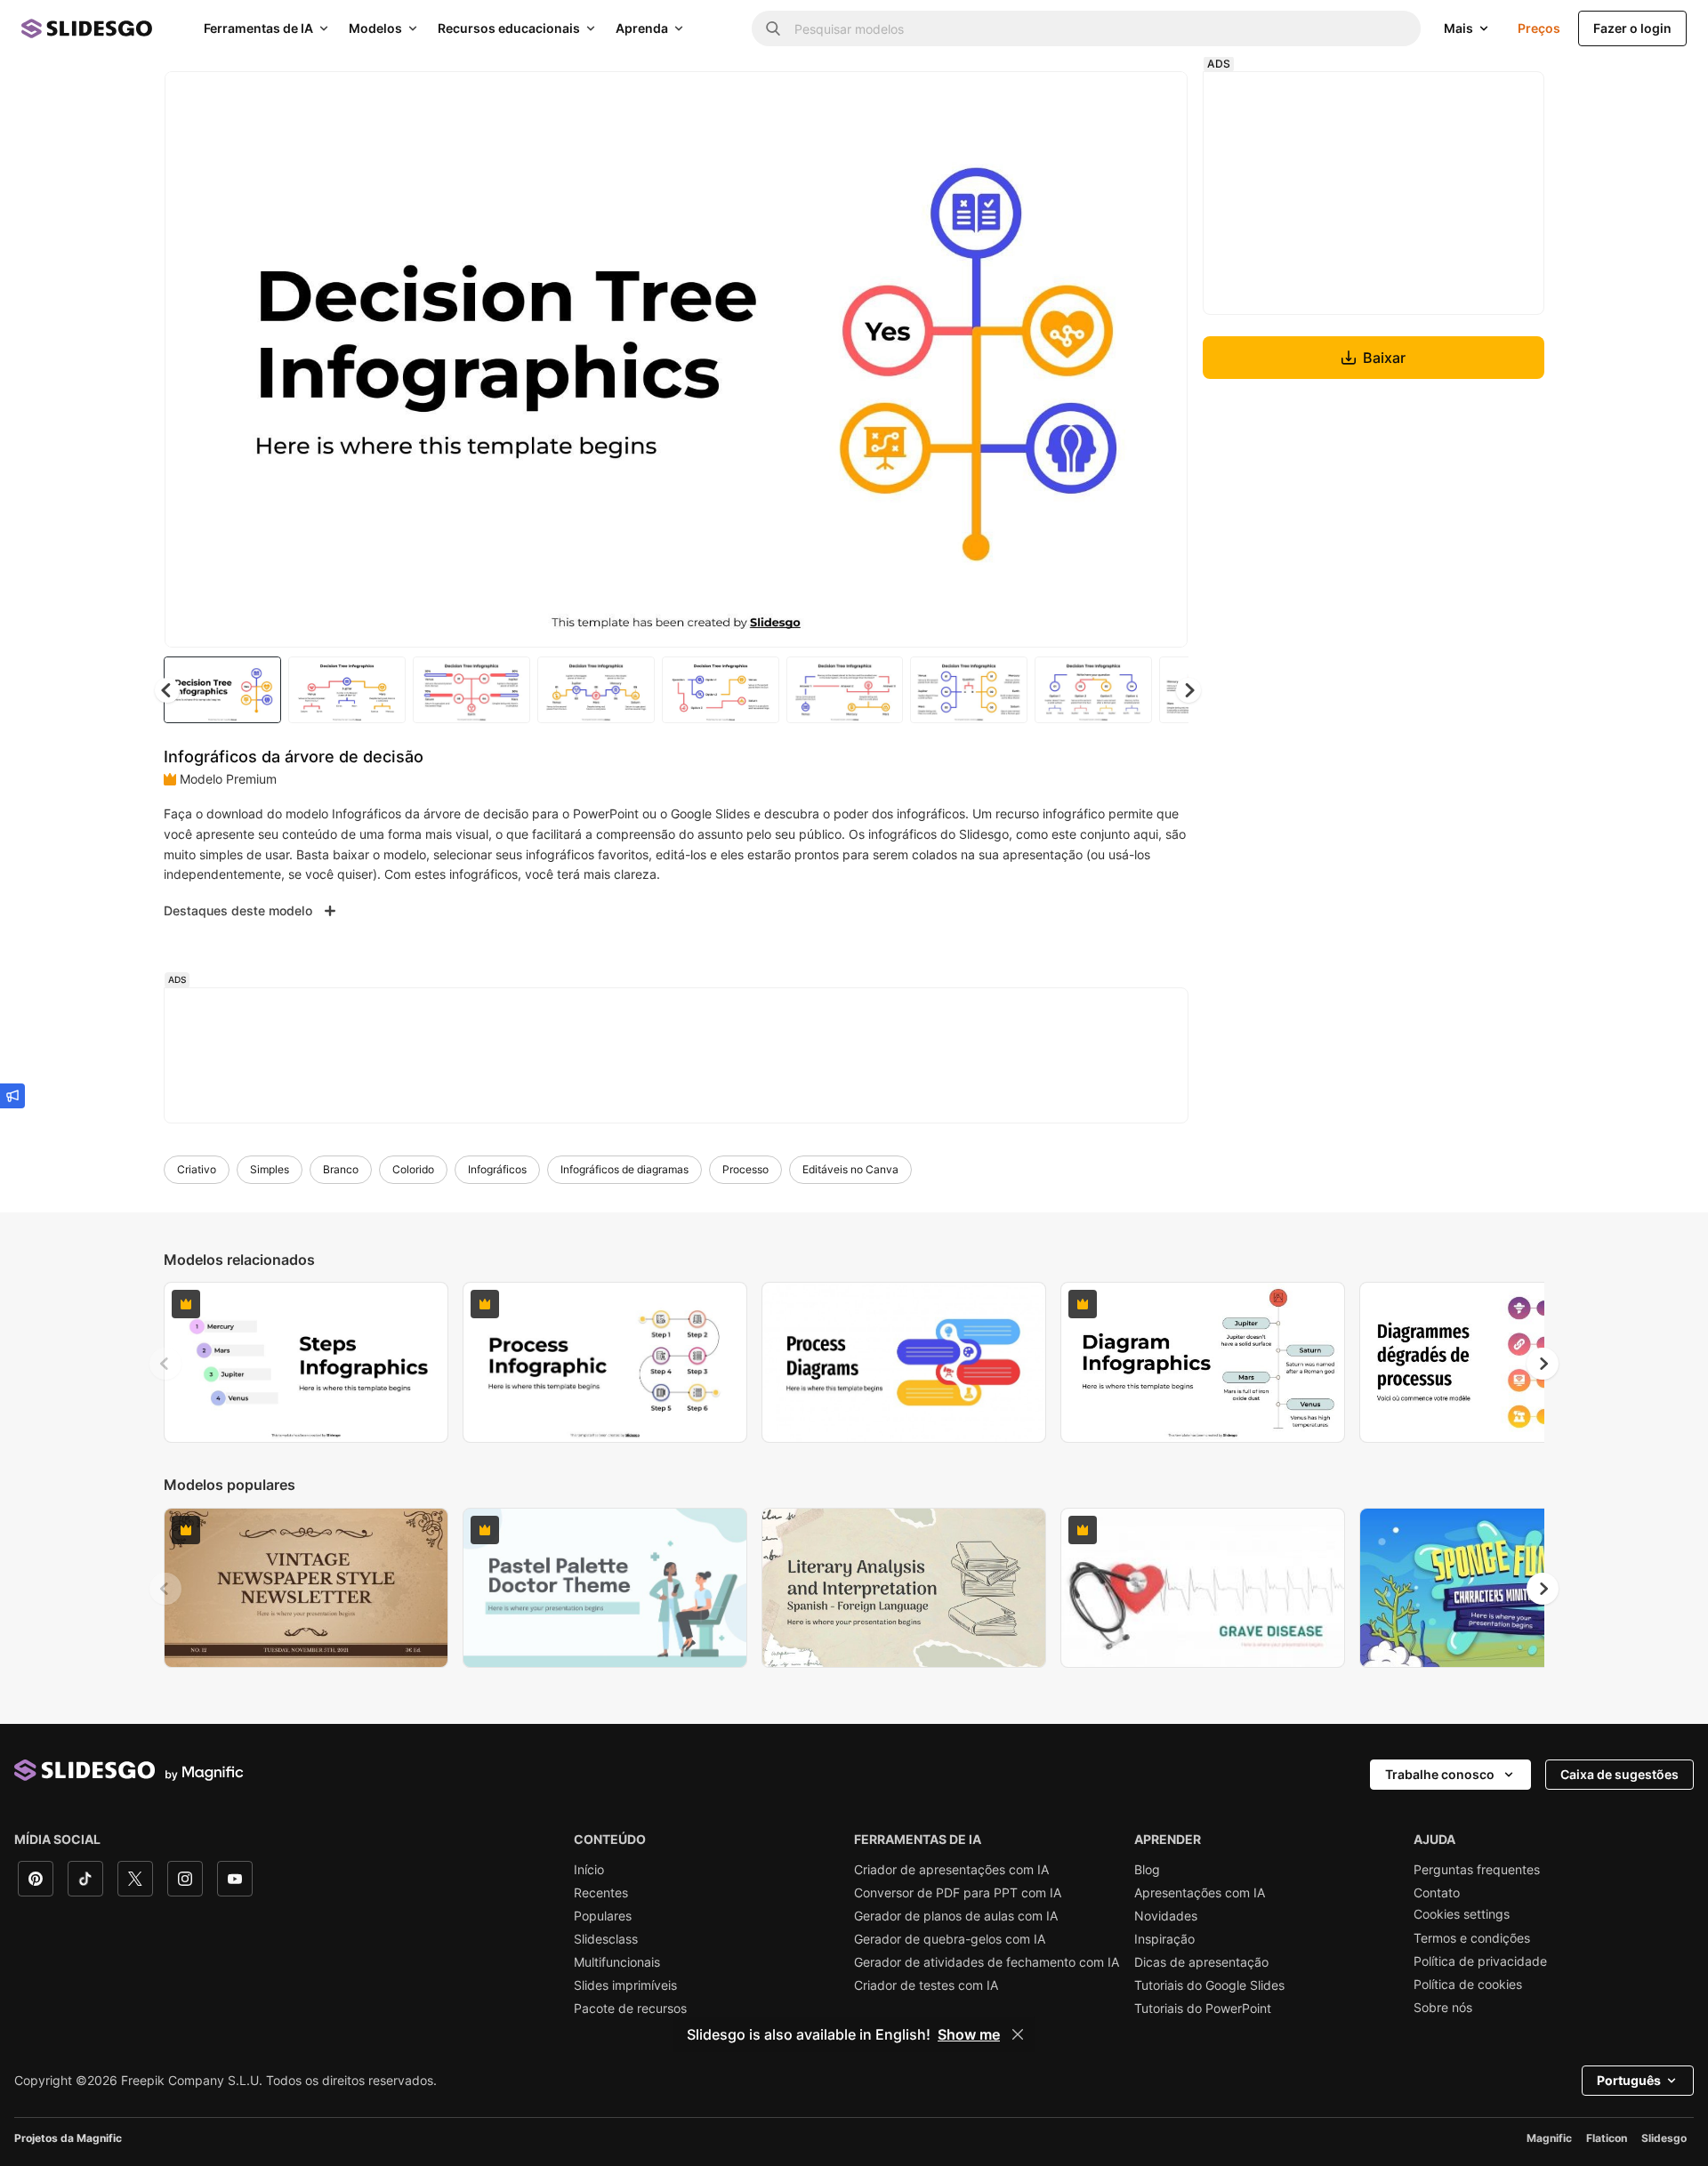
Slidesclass (606, 1939)
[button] (1188, 690)
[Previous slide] (165, 1364)
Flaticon (1607, 2138)
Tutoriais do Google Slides (1209, 1985)
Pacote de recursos (630, 2009)
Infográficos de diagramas (624, 1169)
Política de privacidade (1480, 1961)
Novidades (1166, 1916)
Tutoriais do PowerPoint (1203, 2009)
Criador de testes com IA (926, 1985)
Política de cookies (1468, 1985)
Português (1629, 2080)
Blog (1147, 1870)
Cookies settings (1462, 1914)
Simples (270, 1169)
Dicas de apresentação (1201, 1962)
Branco (341, 1169)
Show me (969, 2034)
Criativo (197, 1169)
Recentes (601, 1893)
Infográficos (497, 1169)
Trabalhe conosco (1440, 1774)
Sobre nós (1443, 2008)
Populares (603, 1916)
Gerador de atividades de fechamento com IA (987, 1962)
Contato (1437, 1893)
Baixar (1384, 358)
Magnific (1549, 2138)
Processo (745, 1169)
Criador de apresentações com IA (951, 1870)
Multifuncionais (617, 1962)
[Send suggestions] (12, 1096)
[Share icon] (1157, 100)
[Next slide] (1161, 359)
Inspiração (1164, 1939)
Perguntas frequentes (1477, 1870)
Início (589, 1870)
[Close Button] (1018, 2034)
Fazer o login (1632, 28)
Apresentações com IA (1200, 1893)
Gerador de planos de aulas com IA (956, 1916)
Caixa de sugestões (1619, 1774)
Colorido (413, 1169)
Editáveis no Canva (850, 1169)
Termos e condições (1472, 1938)
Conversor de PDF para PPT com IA (958, 1893)
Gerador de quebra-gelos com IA (950, 1939)
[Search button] (773, 28)
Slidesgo (1664, 2138)
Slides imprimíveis (625, 1985)
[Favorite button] (1111, 100)
